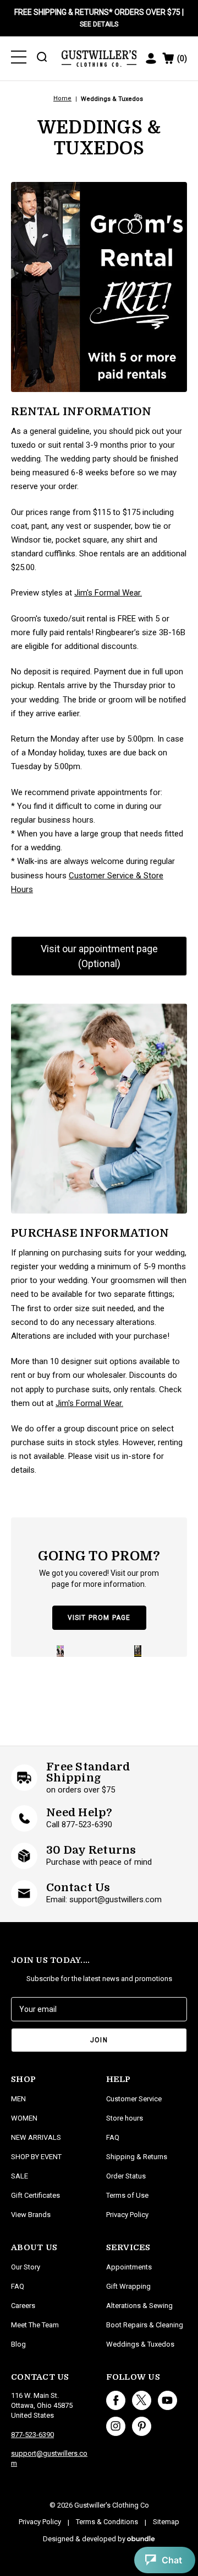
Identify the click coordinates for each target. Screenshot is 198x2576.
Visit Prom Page (99, 1618)
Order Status (126, 2176)
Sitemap (166, 2522)
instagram (116, 2426)
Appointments (129, 2267)
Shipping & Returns (137, 2157)
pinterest (142, 2426)
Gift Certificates (35, 2195)
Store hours (125, 2118)
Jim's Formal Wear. (108, 593)
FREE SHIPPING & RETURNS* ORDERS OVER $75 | (99, 18)
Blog (18, 2344)
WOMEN (24, 2118)
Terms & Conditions (107, 2522)
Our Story (26, 2267)
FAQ (18, 2286)
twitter (142, 2400)
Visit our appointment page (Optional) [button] (99, 956)
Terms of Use (127, 2195)
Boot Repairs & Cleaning (145, 2325)
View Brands (31, 2215)
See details (99, 24)
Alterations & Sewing (139, 2306)
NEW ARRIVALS (36, 2137)
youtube (167, 2400)
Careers (23, 2306)
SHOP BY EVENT (36, 2157)
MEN (18, 2099)
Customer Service (134, 2099)
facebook (116, 2400)
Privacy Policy (127, 2215)
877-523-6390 (32, 2435)
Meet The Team (35, 2325)
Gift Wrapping (128, 2286)
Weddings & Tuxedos (140, 2344)
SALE (20, 2176)
